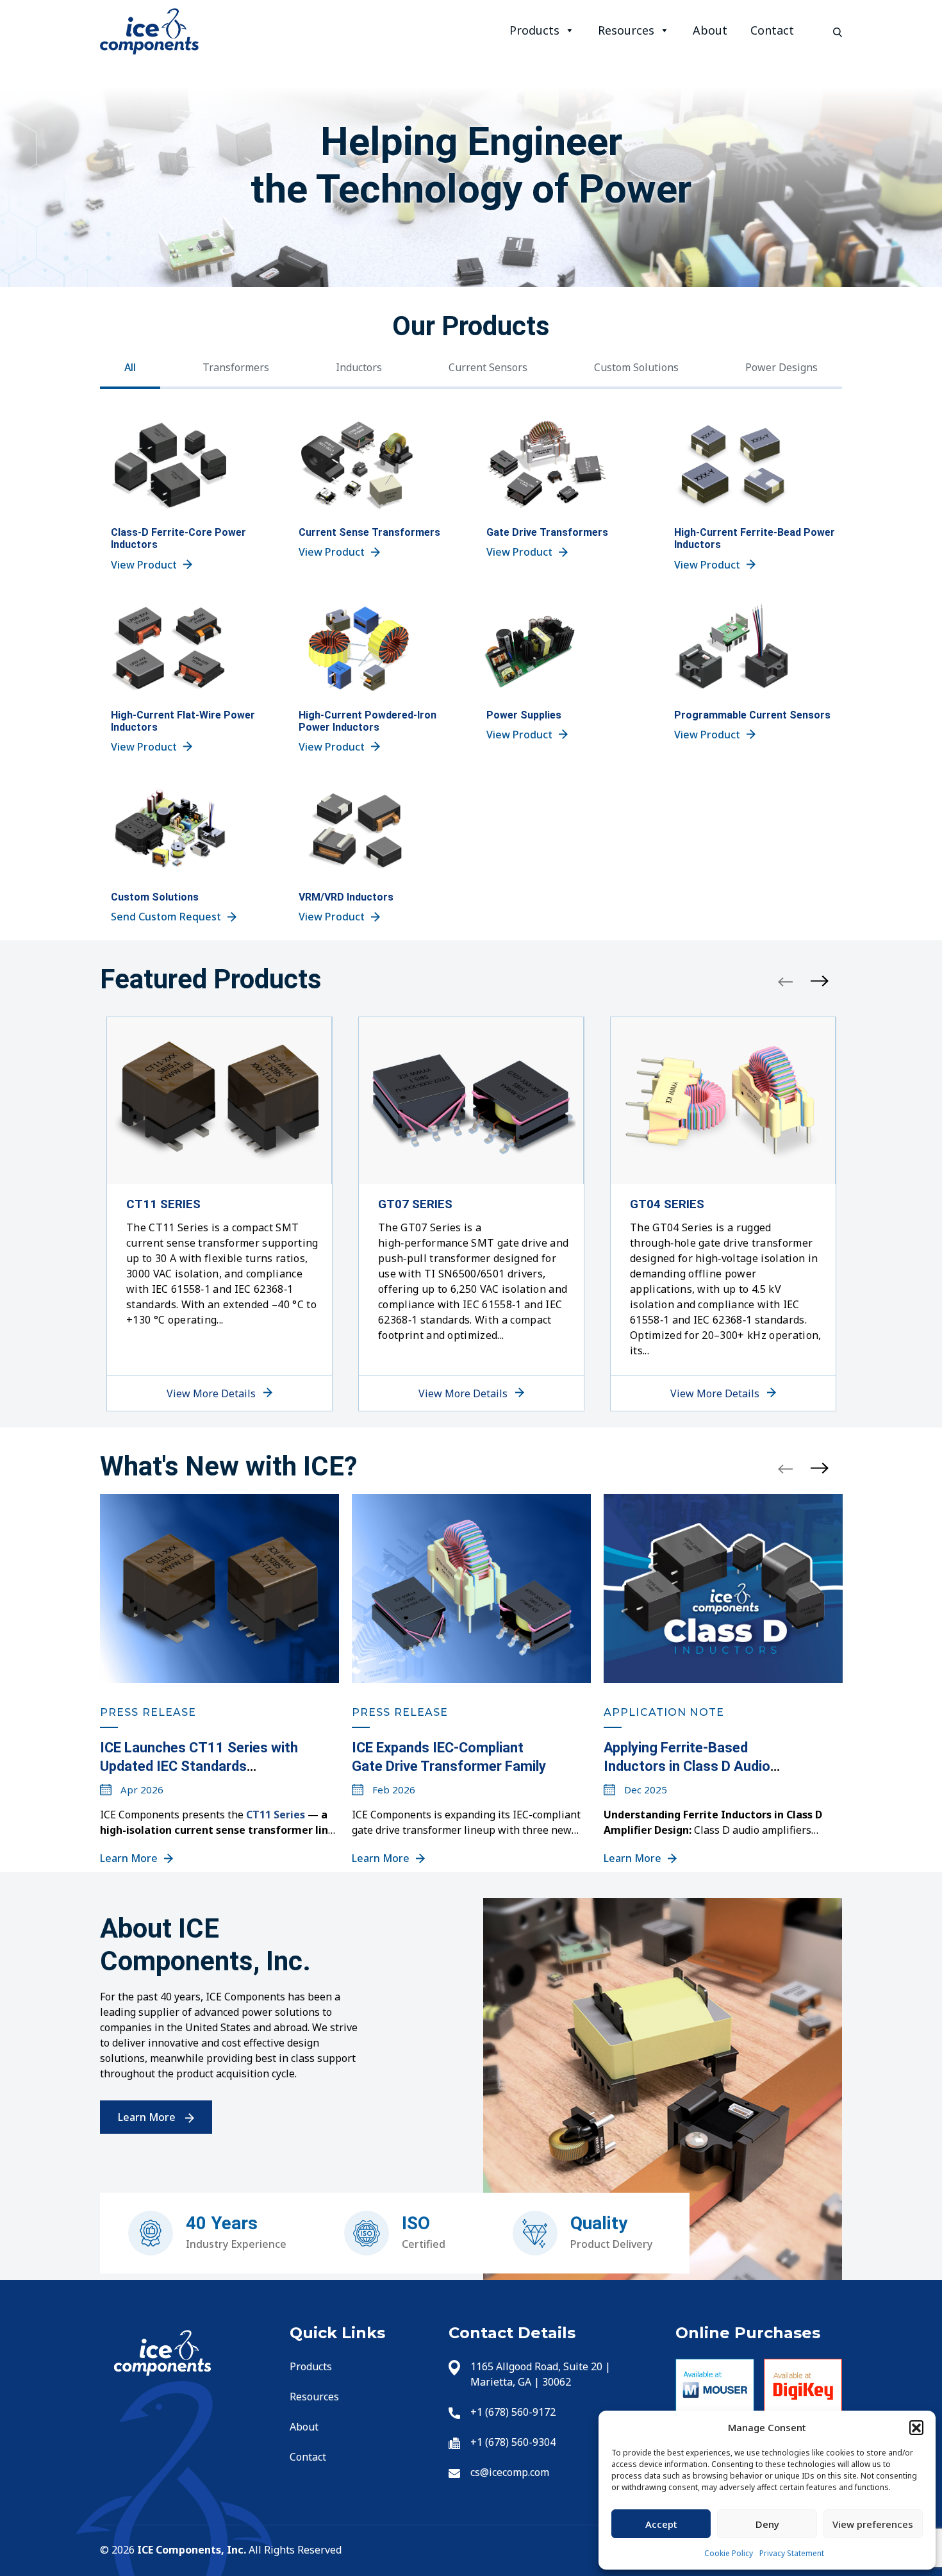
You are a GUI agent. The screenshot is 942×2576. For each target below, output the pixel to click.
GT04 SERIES (667, 1204)
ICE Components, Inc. (190, 2550)
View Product (144, 565)
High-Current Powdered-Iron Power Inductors (368, 721)
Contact (772, 30)
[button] (916, 2427)
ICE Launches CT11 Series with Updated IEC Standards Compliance (199, 1766)
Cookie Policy (729, 2553)
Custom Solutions (636, 367)
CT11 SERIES (163, 1204)
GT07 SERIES (415, 1204)
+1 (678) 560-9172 (513, 2412)
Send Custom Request (166, 917)
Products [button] (534, 30)
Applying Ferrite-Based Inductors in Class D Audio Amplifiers (687, 1766)
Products (311, 2366)
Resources (314, 2397)
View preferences (873, 2524)
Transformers (236, 367)
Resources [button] (626, 30)
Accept (661, 2524)
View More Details (212, 1393)
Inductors (359, 367)
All (130, 367)
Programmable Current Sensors (752, 715)
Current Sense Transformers (369, 532)
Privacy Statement (792, 2553)
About (710, 30)
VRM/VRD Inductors (346, 897)
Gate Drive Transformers (547, 532)
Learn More (129, 1858)
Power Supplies (524, 715)
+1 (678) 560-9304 (513, 2442)
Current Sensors (488, 367)
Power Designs (781, 367)
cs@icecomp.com (510, 2472)
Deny (767, 2524)
